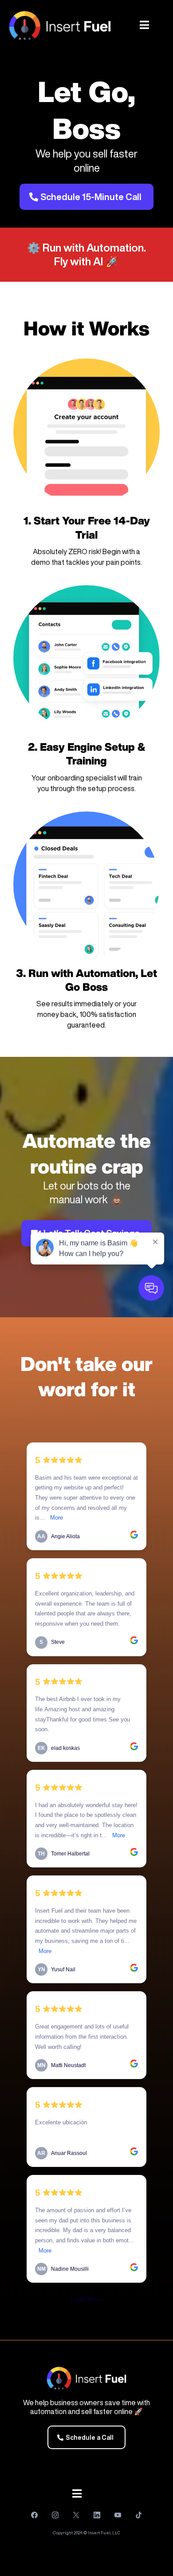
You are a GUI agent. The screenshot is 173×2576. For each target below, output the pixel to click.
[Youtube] (118, 2515)
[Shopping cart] (164, 26)
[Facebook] (34, 2515)
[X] (76, 2515)
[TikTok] (139, 2515)
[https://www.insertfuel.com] (60, 26)
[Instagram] (55, 2515)
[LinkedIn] (97, 2515)
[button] (144, 26)
